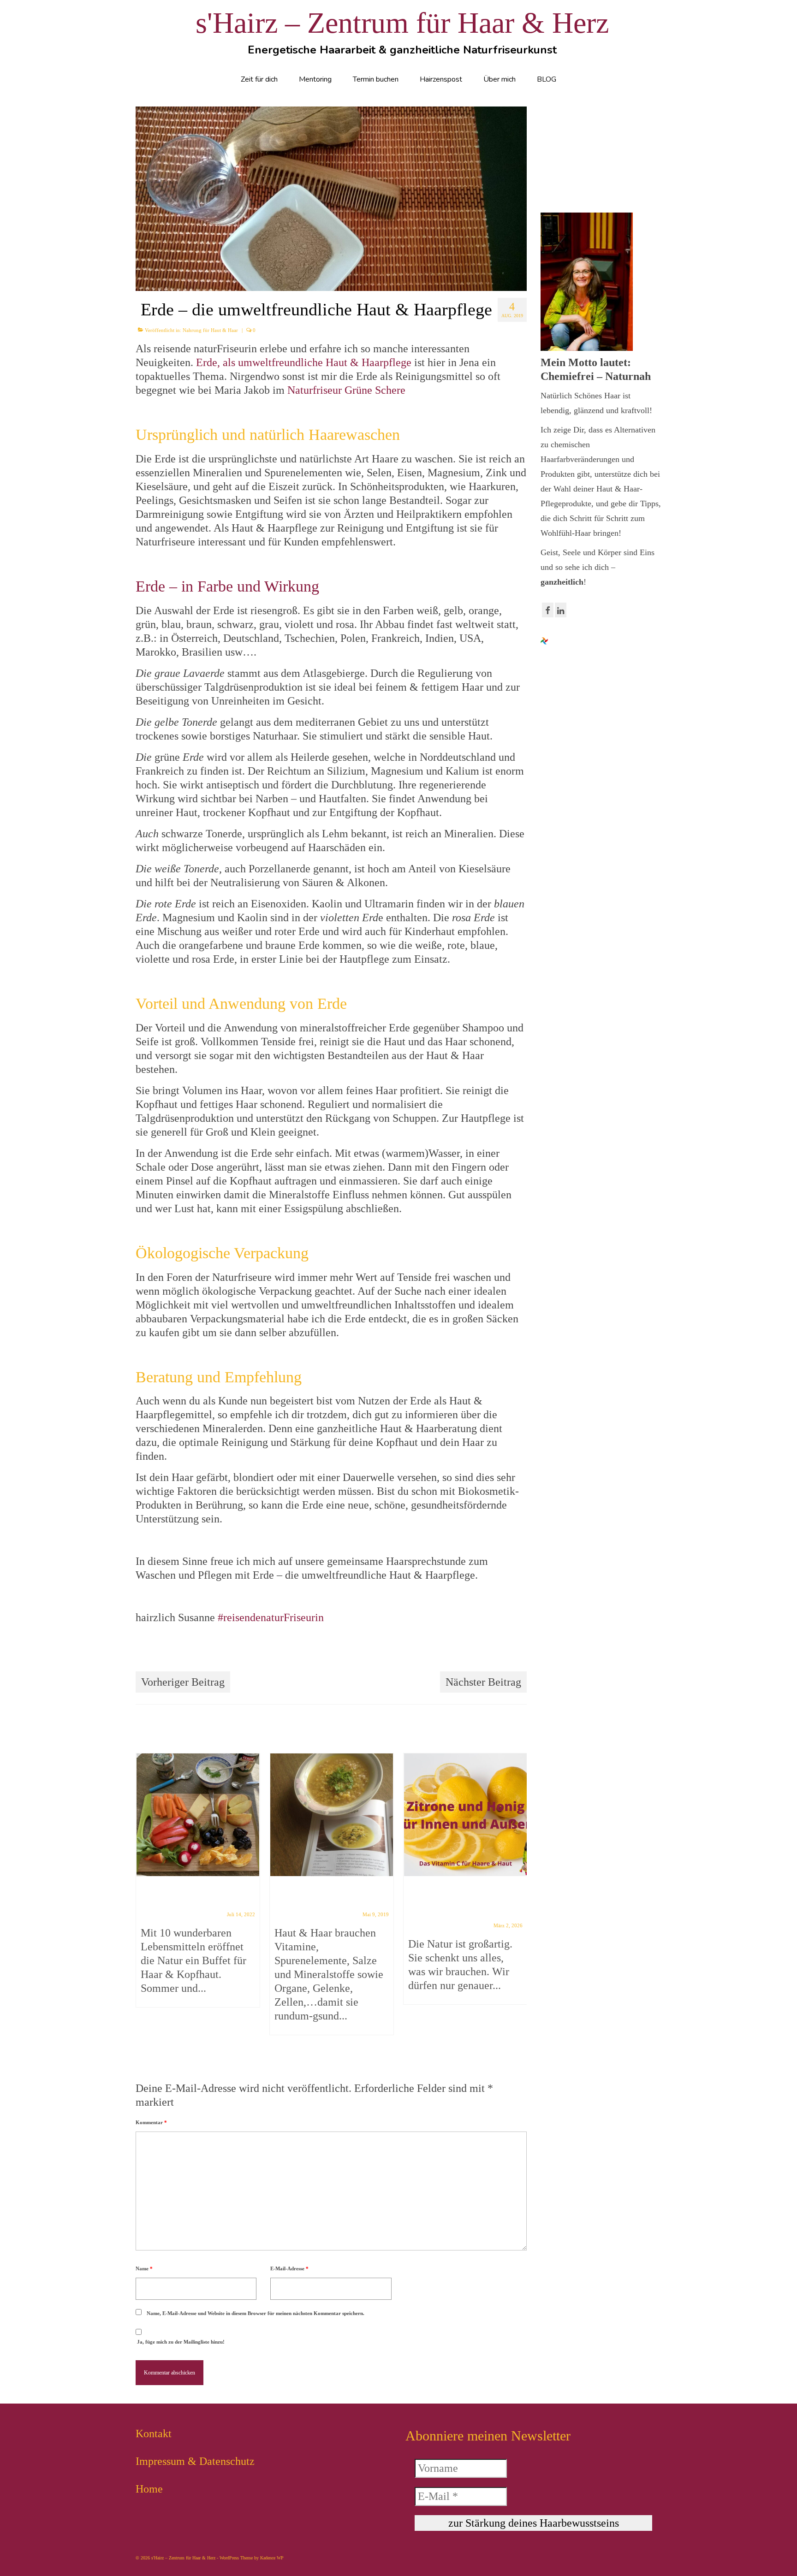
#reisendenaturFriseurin (269, 1617)
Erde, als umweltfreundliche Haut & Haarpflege (304, 362)
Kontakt (154, 2434)
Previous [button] (144, 1899)
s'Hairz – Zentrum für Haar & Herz (402, 23)
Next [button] (519, 1899)
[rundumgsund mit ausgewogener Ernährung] (332, 1815)
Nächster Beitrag (483, 1682)
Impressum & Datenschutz (195, 2461)
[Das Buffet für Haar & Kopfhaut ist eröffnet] (198, 1815)
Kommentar (151, 2122)
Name (144, 2268)
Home (149, 2489)
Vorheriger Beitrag (183, 1682)
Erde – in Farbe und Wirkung (227, 586)
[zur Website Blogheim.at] (544, 640)
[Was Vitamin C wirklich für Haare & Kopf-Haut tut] (465, 1815)
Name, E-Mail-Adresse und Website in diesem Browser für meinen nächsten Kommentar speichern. (256, 2313)
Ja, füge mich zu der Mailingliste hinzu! (180, 2342)
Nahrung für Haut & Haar (210, 330)
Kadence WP (272, 2558)
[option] (198, 1885)
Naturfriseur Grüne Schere (346, 390)
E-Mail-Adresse (289, 2268)
